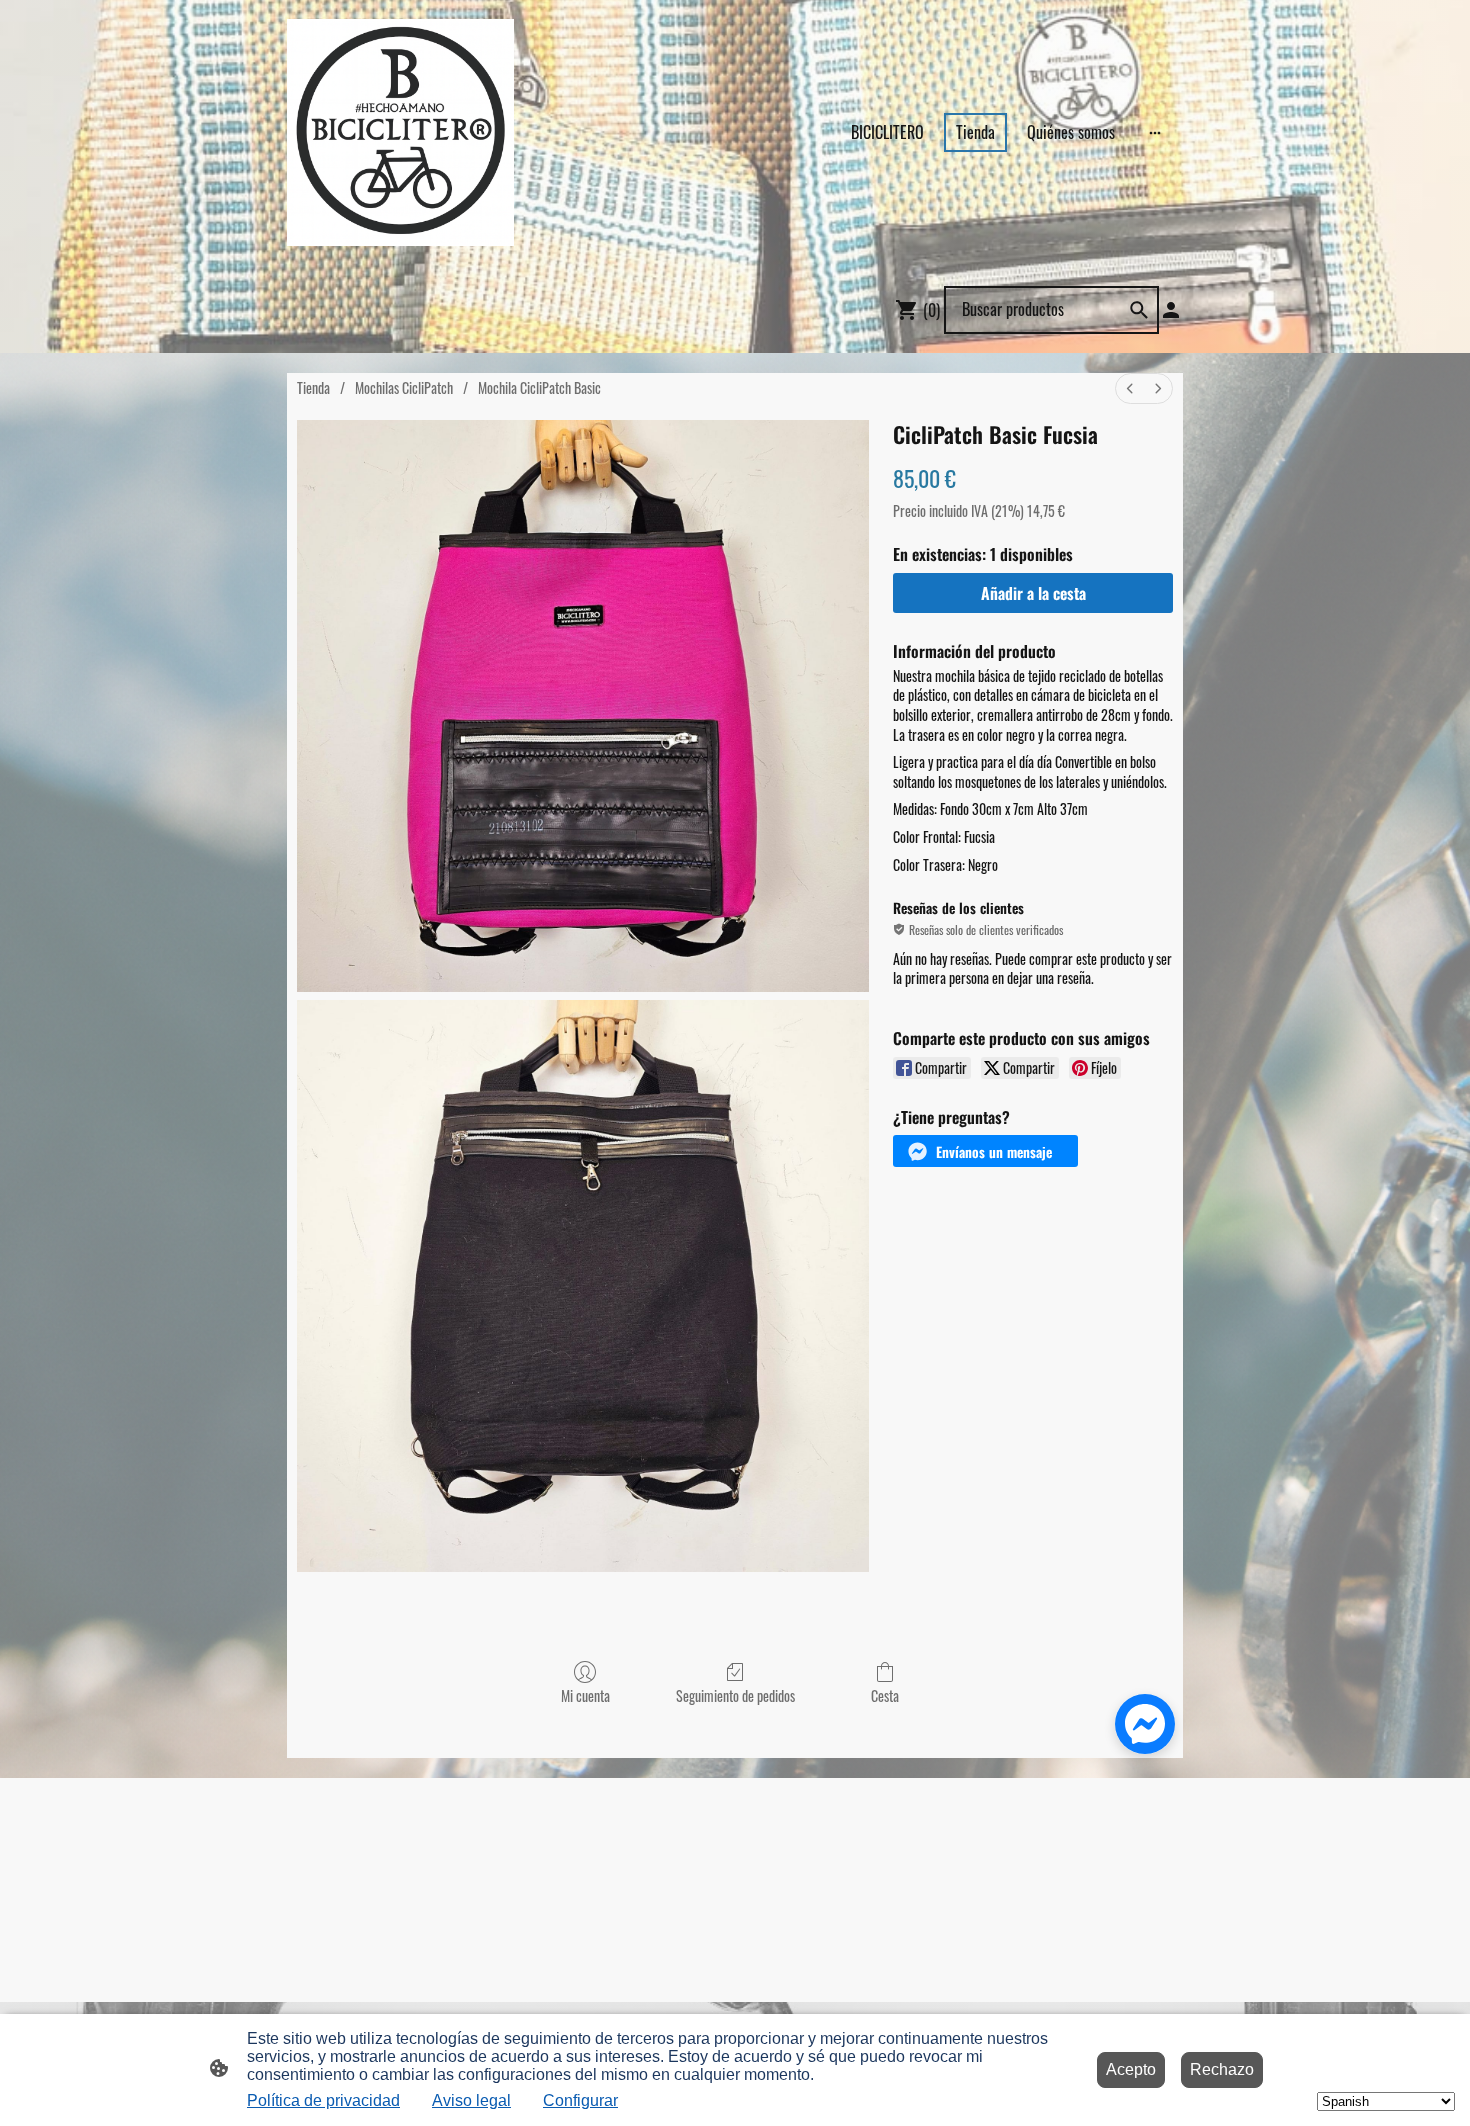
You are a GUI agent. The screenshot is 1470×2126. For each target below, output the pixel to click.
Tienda (313, 387)
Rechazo (1222, 2069)
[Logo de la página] (400, 132)
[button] (985, 1151)
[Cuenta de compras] (1171, 310)
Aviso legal (471, 2100)
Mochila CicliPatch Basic (539, 387)
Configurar (580, 2100)
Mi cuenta (585, 1695)
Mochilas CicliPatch (404, 387)
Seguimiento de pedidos (735, 1695)
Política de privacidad (323, 2100)
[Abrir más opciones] (1155, 133)
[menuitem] (1130, 388)
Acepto (1131, 2069)
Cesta (885, 1695)
